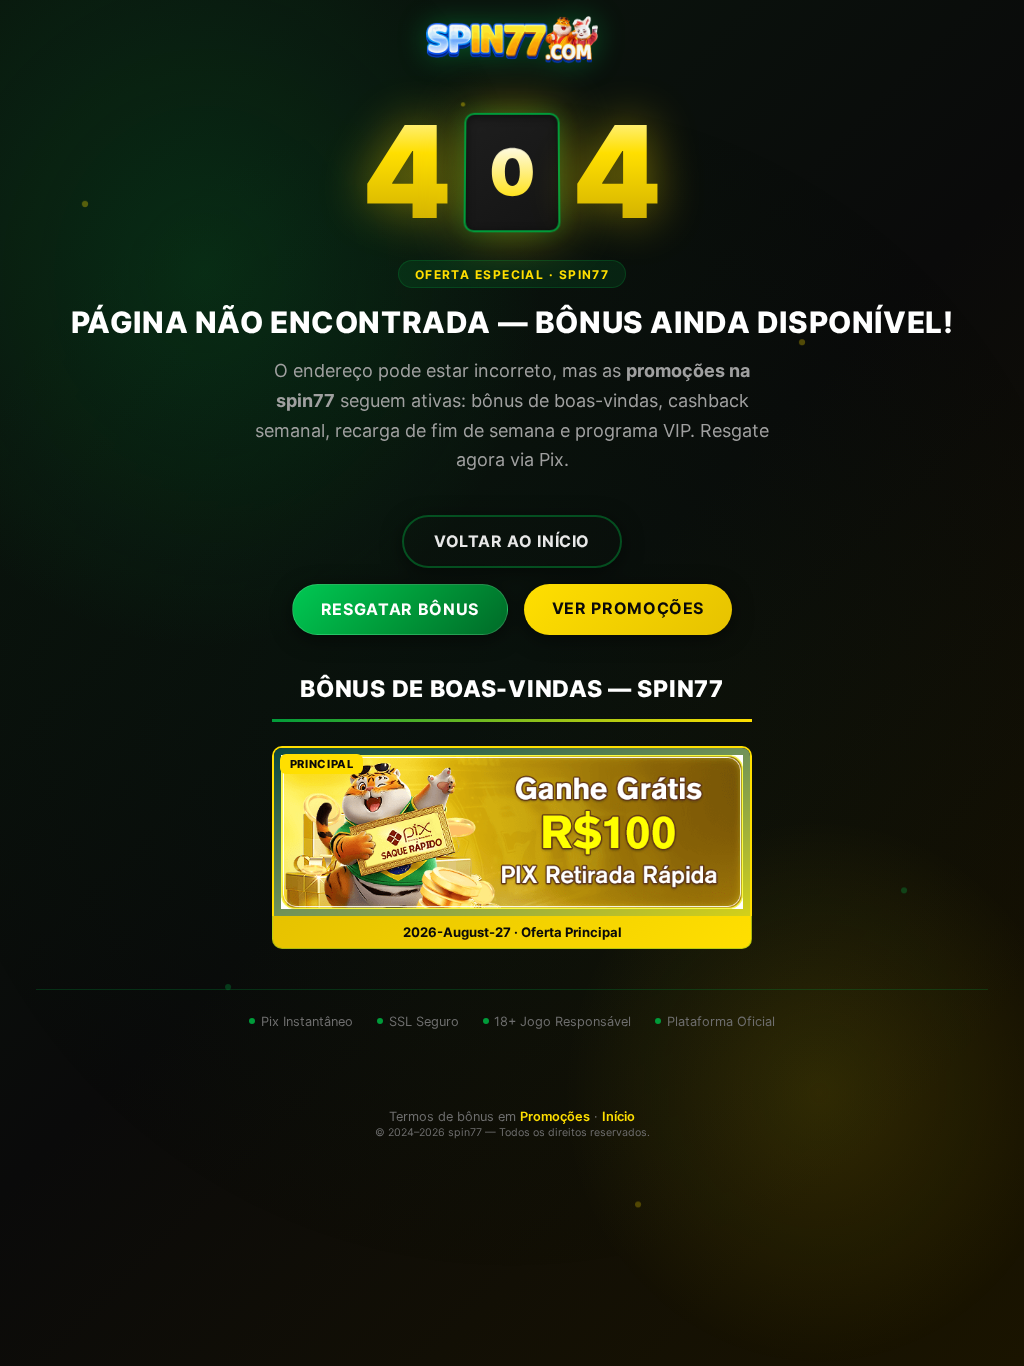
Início (618, 1116)
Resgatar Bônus (400, 609)
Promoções (555, 1116)
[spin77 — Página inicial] (511, 40)
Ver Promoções (628, 608)
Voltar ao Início (512, 541)
